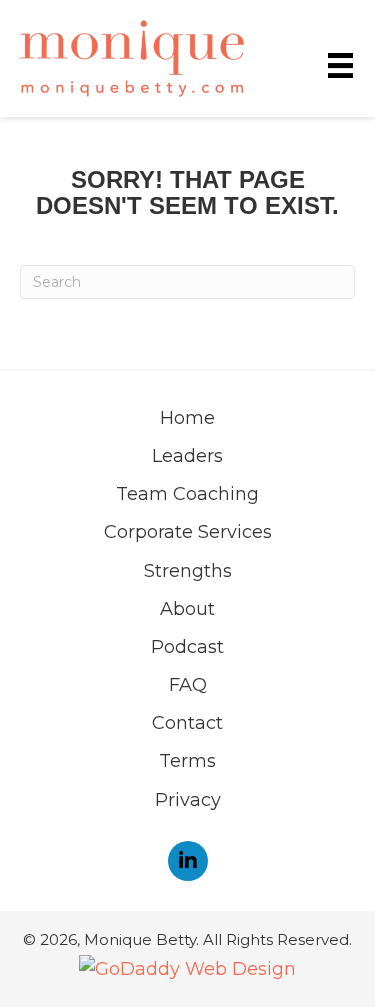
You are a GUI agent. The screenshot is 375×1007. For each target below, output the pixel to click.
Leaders (187, 456)
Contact (187, 723)
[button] (188, 861)
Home (187, 418)
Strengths (188, 571)
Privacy (188, 800)
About (187, 609)
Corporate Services (188, 532)
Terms (187, 761)
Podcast (187, 647)
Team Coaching (187, 494)
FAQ (188, 685)
